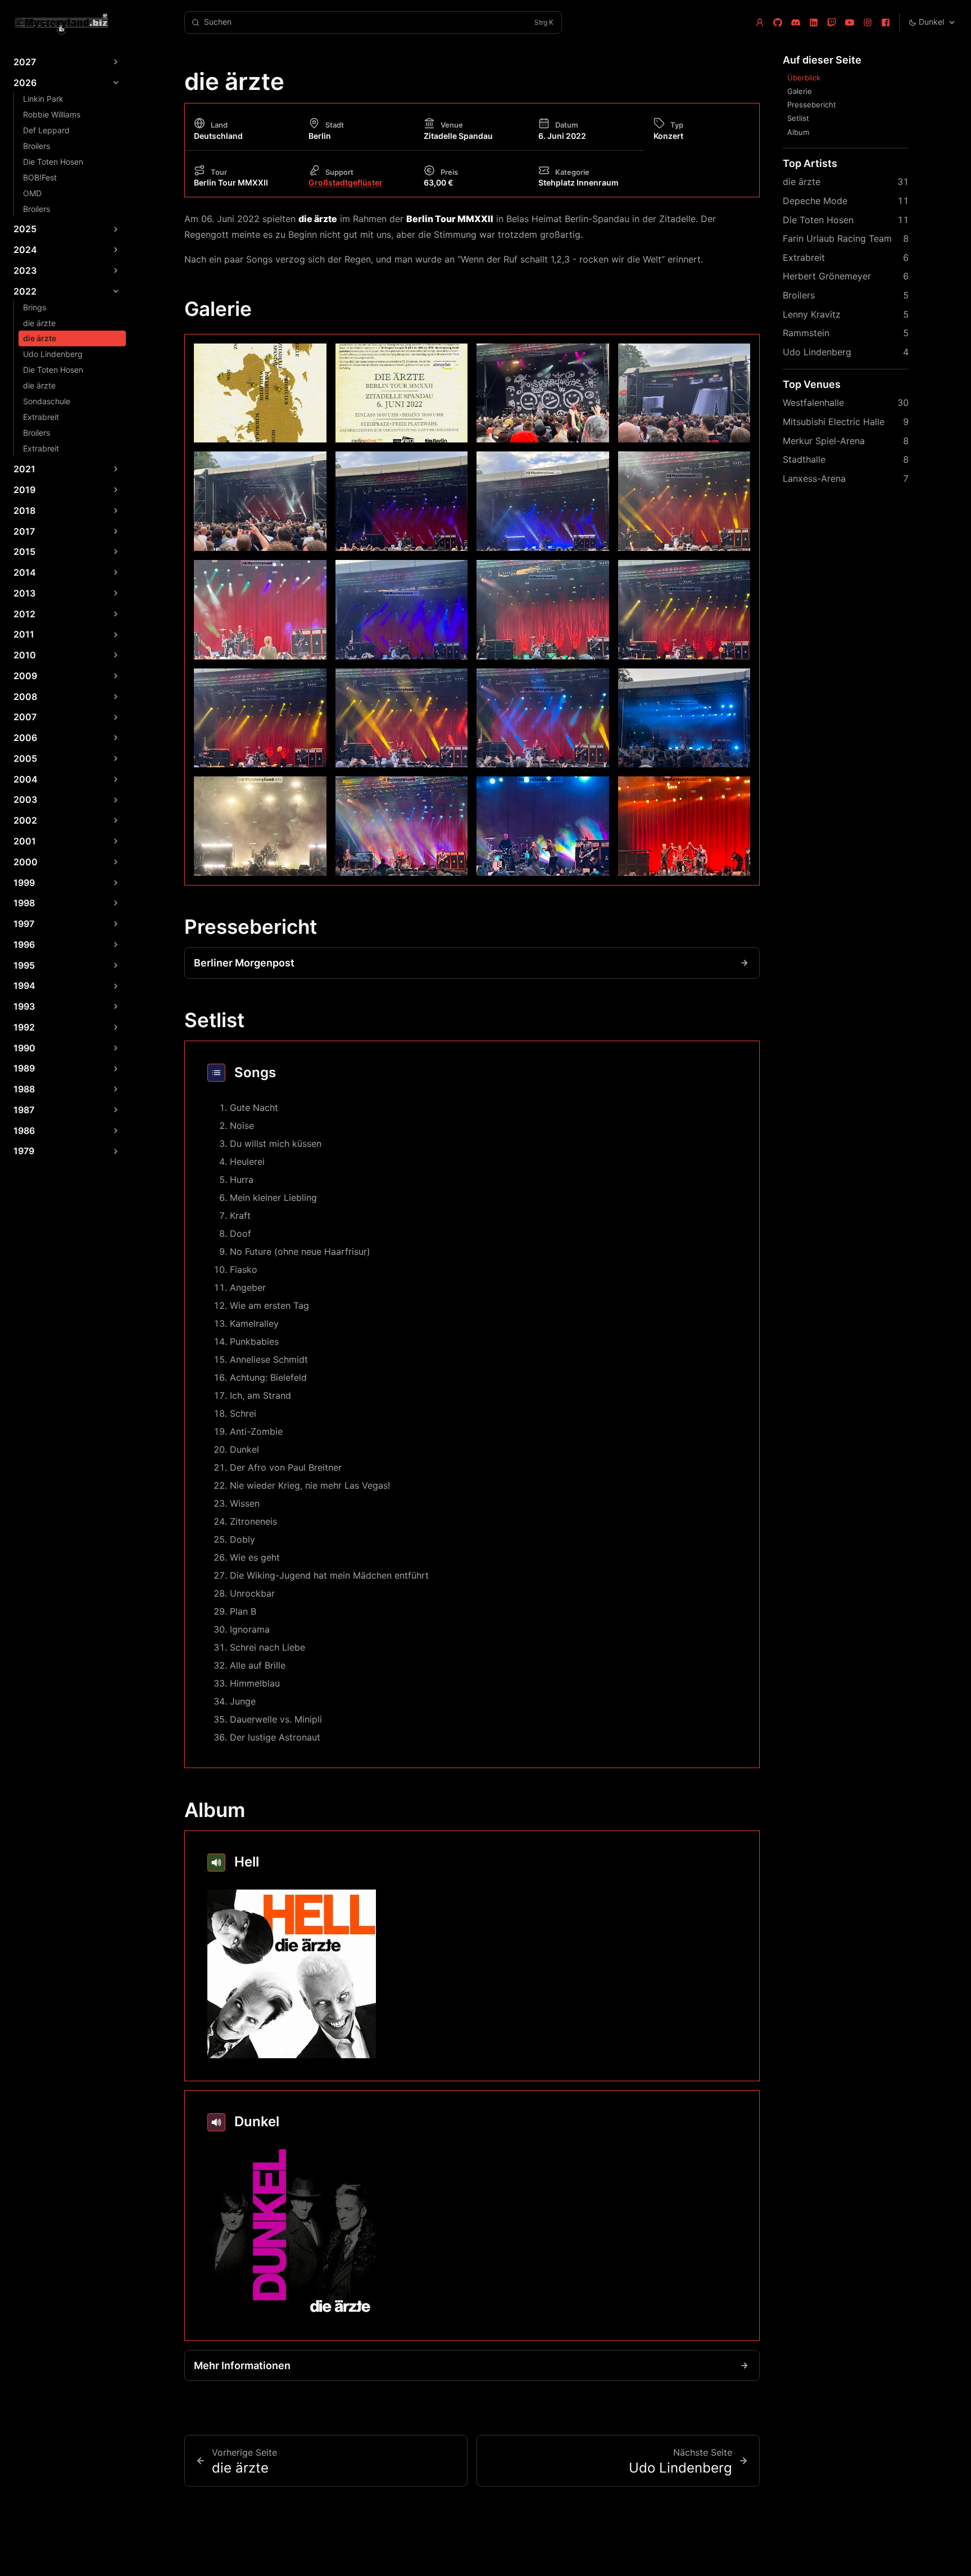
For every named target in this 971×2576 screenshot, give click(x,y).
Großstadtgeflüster (346, 182)
